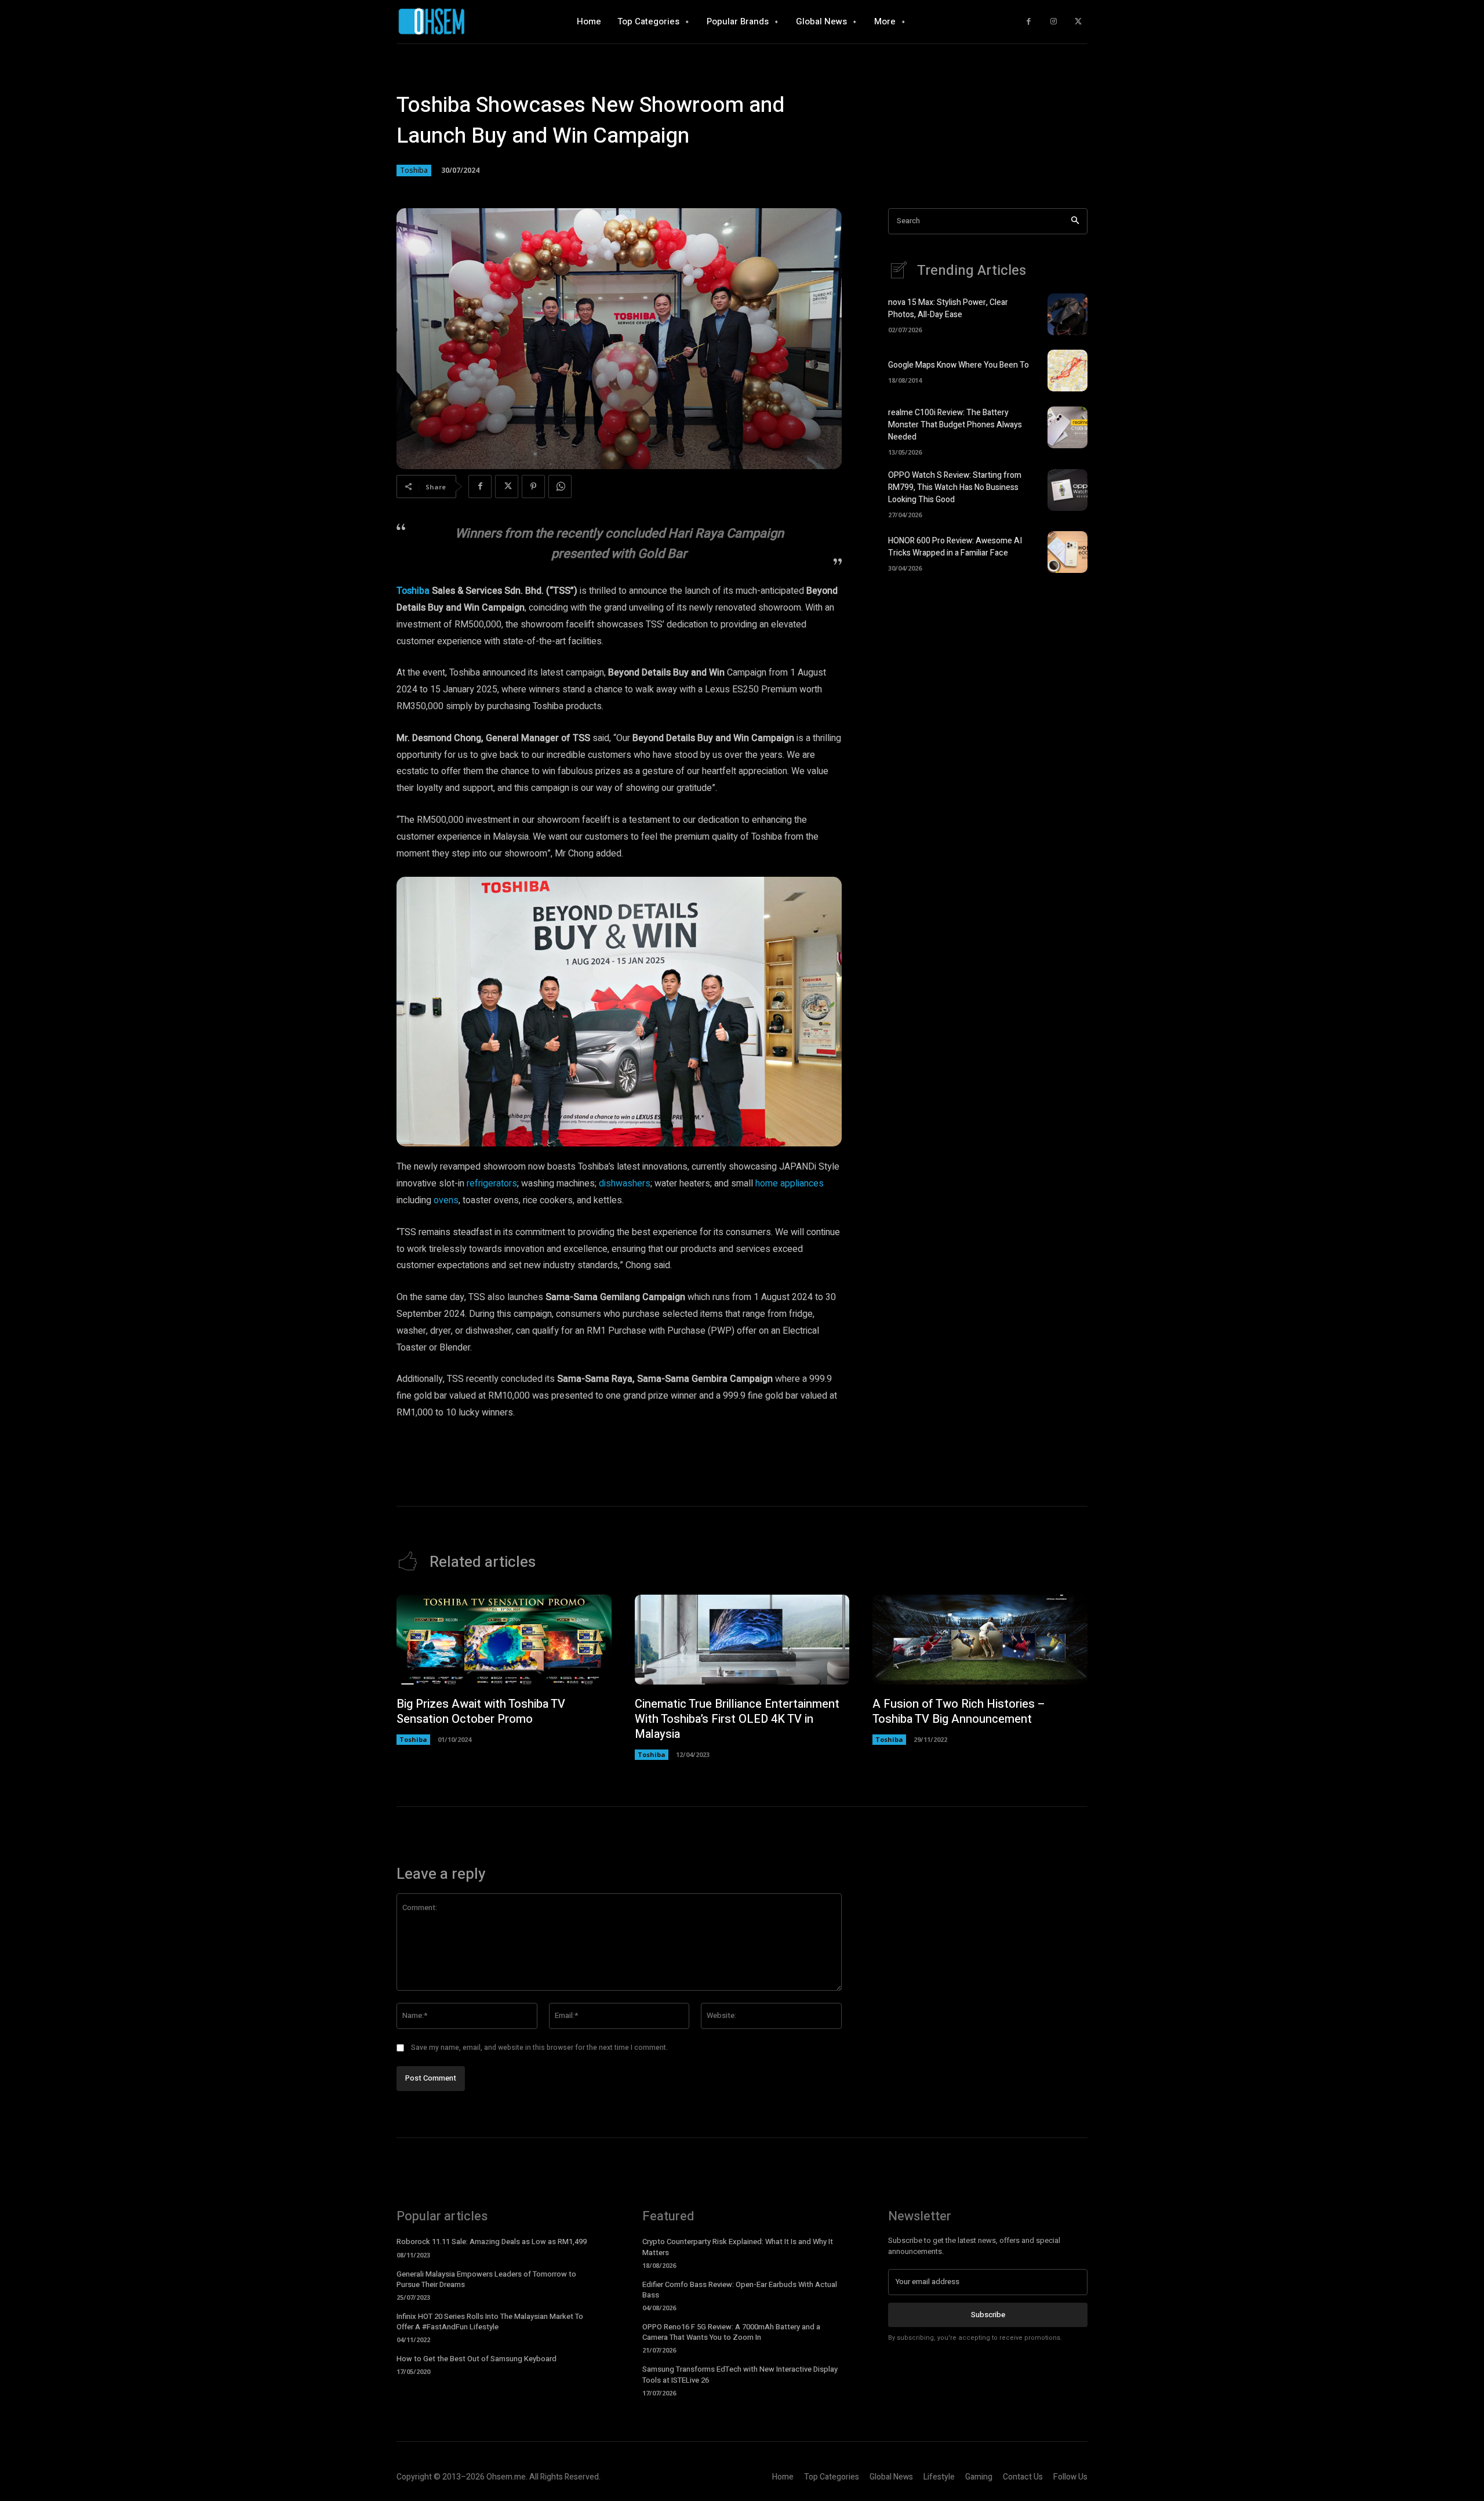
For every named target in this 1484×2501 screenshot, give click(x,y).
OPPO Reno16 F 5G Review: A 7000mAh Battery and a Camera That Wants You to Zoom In (731, 2332)
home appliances (790, 1184)
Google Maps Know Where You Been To (959, 365)
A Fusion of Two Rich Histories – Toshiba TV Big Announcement (959, 1712)
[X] (1078, 22)
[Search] (1075, 221)
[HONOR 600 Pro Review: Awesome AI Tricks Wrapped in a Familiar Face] (1067, 552)
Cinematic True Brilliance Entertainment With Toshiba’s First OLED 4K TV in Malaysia (737, 1719)
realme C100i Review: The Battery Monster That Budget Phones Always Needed (955, 425)
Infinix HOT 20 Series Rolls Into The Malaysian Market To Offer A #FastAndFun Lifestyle (490, 2322)
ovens (446, 1200)
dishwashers (625, 1184)
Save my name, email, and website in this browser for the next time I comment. (539, 2048)
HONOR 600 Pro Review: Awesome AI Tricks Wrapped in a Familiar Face (955, 547)
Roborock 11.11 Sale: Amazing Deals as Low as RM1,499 (492, 2242)
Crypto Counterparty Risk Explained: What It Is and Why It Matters (738, 2247)
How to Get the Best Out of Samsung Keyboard (477, 2359)
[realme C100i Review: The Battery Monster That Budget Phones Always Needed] (1067, 427)
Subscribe (988, 2315)
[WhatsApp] (560, 487)
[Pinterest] (533, 487)
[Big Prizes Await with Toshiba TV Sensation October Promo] (504, 1640)
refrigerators (492, 1184)
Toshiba (414, 170)
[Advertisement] (988, 683)
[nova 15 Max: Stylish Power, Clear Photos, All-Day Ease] (1067, 314)
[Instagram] (1054, 22)
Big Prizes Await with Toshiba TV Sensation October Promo (481, 1712)
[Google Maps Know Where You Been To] (1067, 371)
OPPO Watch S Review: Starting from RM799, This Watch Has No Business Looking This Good (955, 487)
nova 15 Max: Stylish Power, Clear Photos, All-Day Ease (948, 308)
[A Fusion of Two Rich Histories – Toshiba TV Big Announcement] (980, 1640)
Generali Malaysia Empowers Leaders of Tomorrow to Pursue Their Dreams (486, 2279)
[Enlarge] (827, 892)
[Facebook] (1029, 22)
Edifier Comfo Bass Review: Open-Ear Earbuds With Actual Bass (740, 2290)
